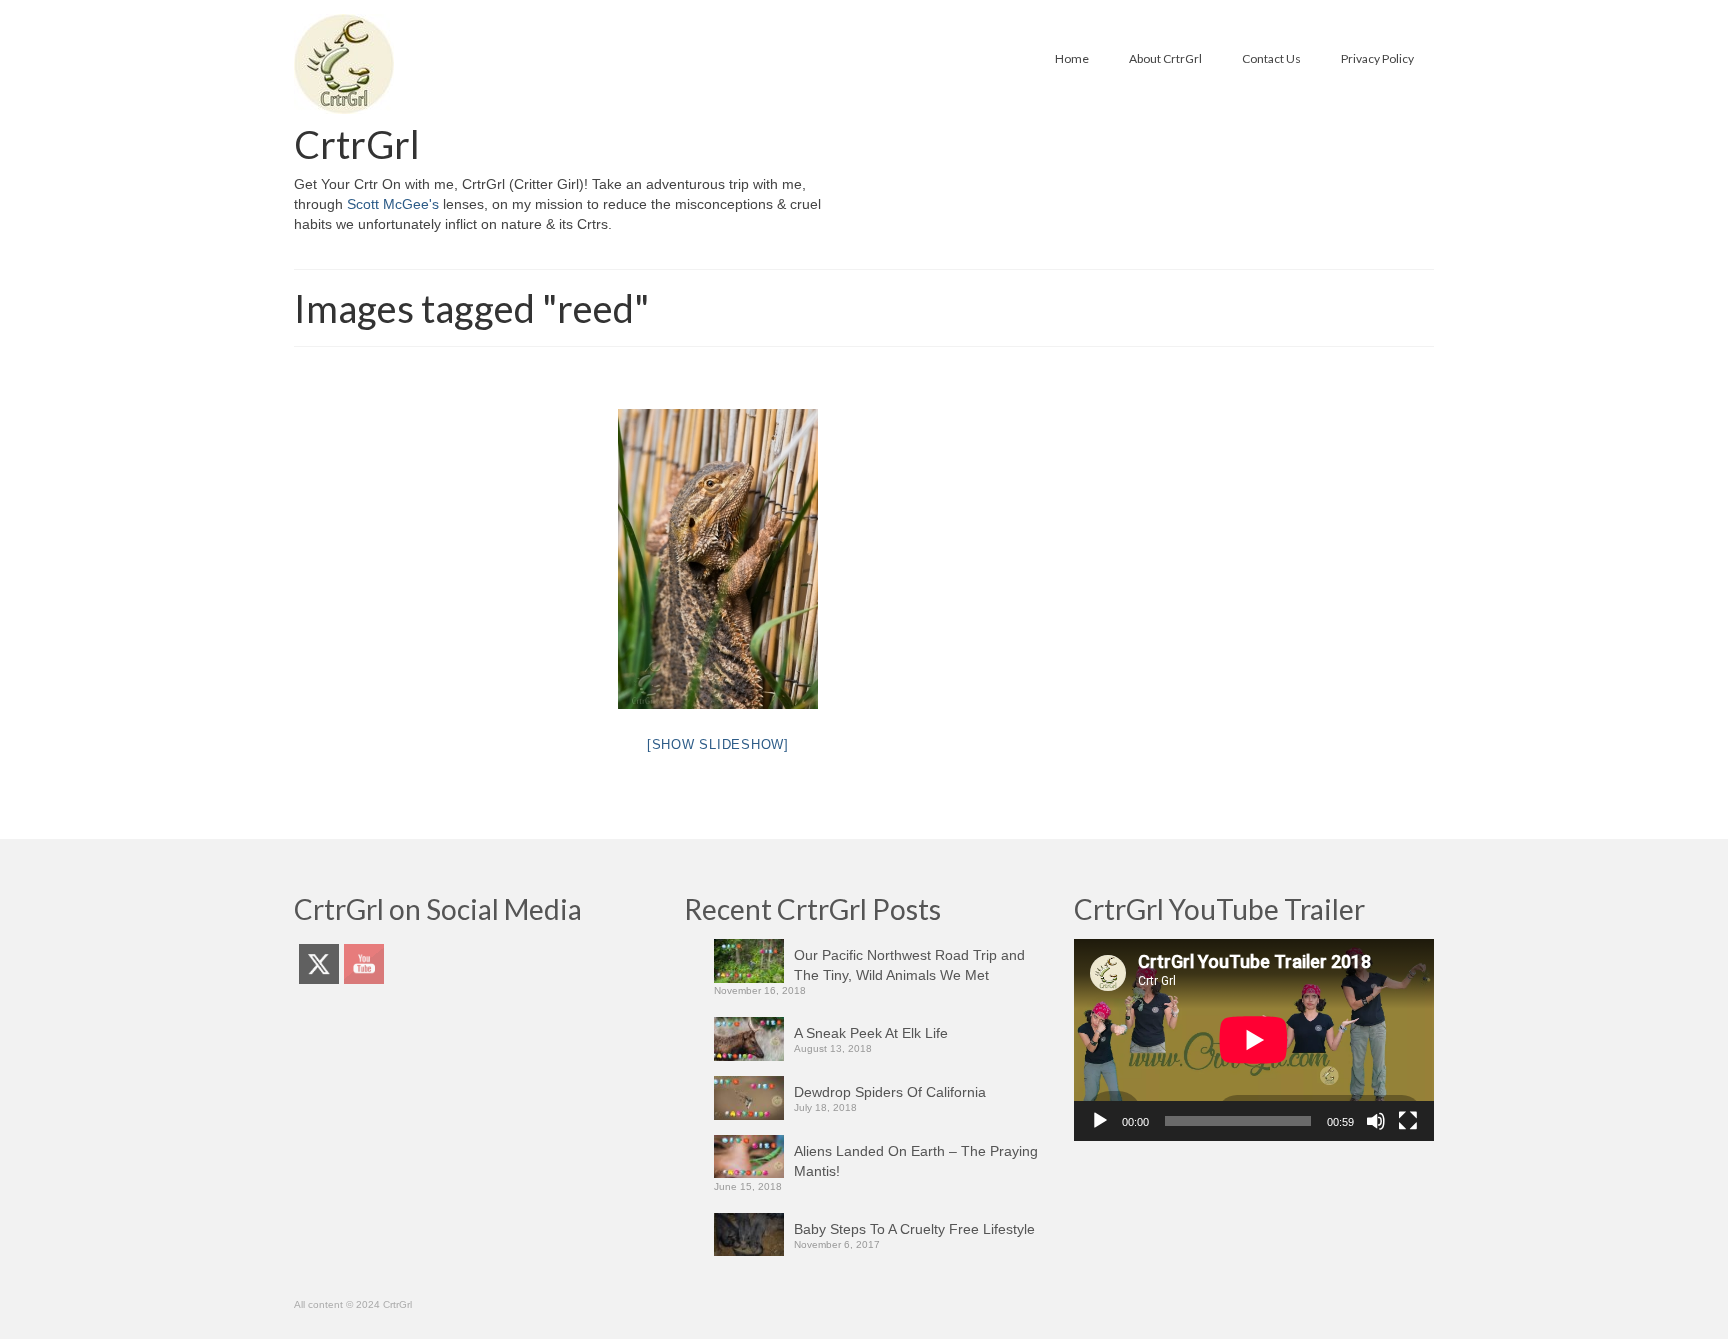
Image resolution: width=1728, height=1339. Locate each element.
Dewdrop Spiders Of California (890, 1092)
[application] (1254, 1040)
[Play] (1100, 1121)
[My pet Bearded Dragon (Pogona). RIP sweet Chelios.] (718, 559)
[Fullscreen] (1408, 1121)
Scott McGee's (393, 204)
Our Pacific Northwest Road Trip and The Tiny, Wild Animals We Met (909, 965)
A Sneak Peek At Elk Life (871, 1033)
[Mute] (1376, 1121)
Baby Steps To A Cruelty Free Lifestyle (914, 1229)
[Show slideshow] (718, 744)
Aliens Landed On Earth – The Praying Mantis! (916, 1161)
